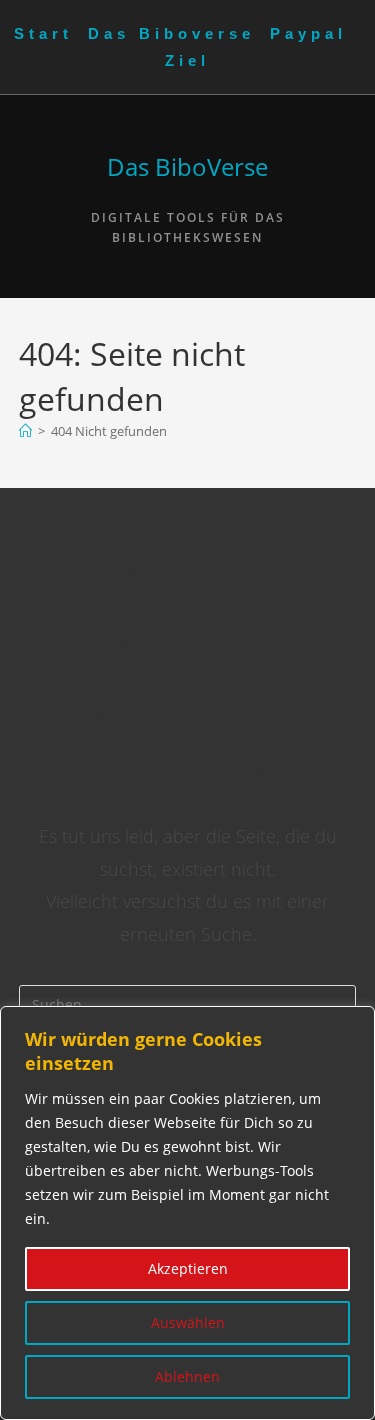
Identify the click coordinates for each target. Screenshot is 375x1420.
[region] (187, 1213)
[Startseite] (25, 431)
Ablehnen (187, 1376)
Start (43, 33)
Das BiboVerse (187, 166)
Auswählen (188, 1322)
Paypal (308, 33)
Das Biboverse (171, 33)
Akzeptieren (188, 1268)
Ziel (187, 60)
